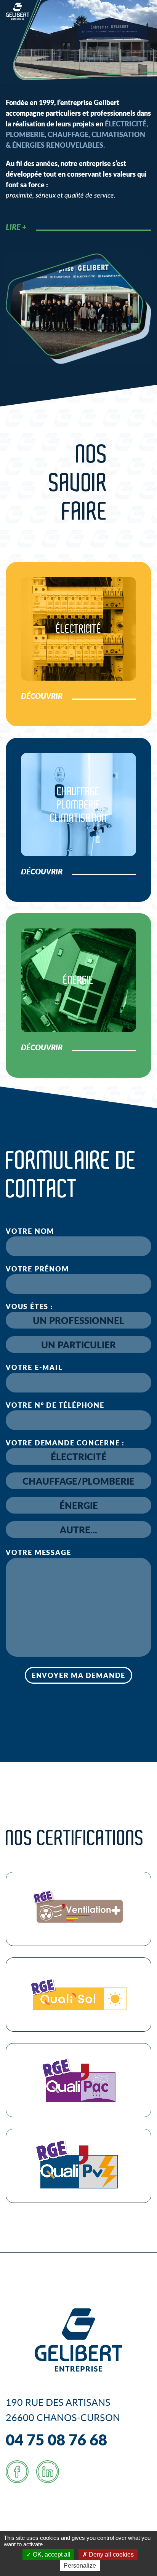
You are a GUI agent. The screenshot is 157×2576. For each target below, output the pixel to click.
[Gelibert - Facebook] (17, 2472)
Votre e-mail (34, 1367)
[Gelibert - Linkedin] (48, 2472)
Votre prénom (37, 1269)
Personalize (80, 2566)
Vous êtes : (30, 1306)
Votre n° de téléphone (55, 1405)
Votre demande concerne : (65, 1443)
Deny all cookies (111, 2554)
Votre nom (30, 1231)
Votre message (38, 1552)
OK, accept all (51, 2554)
